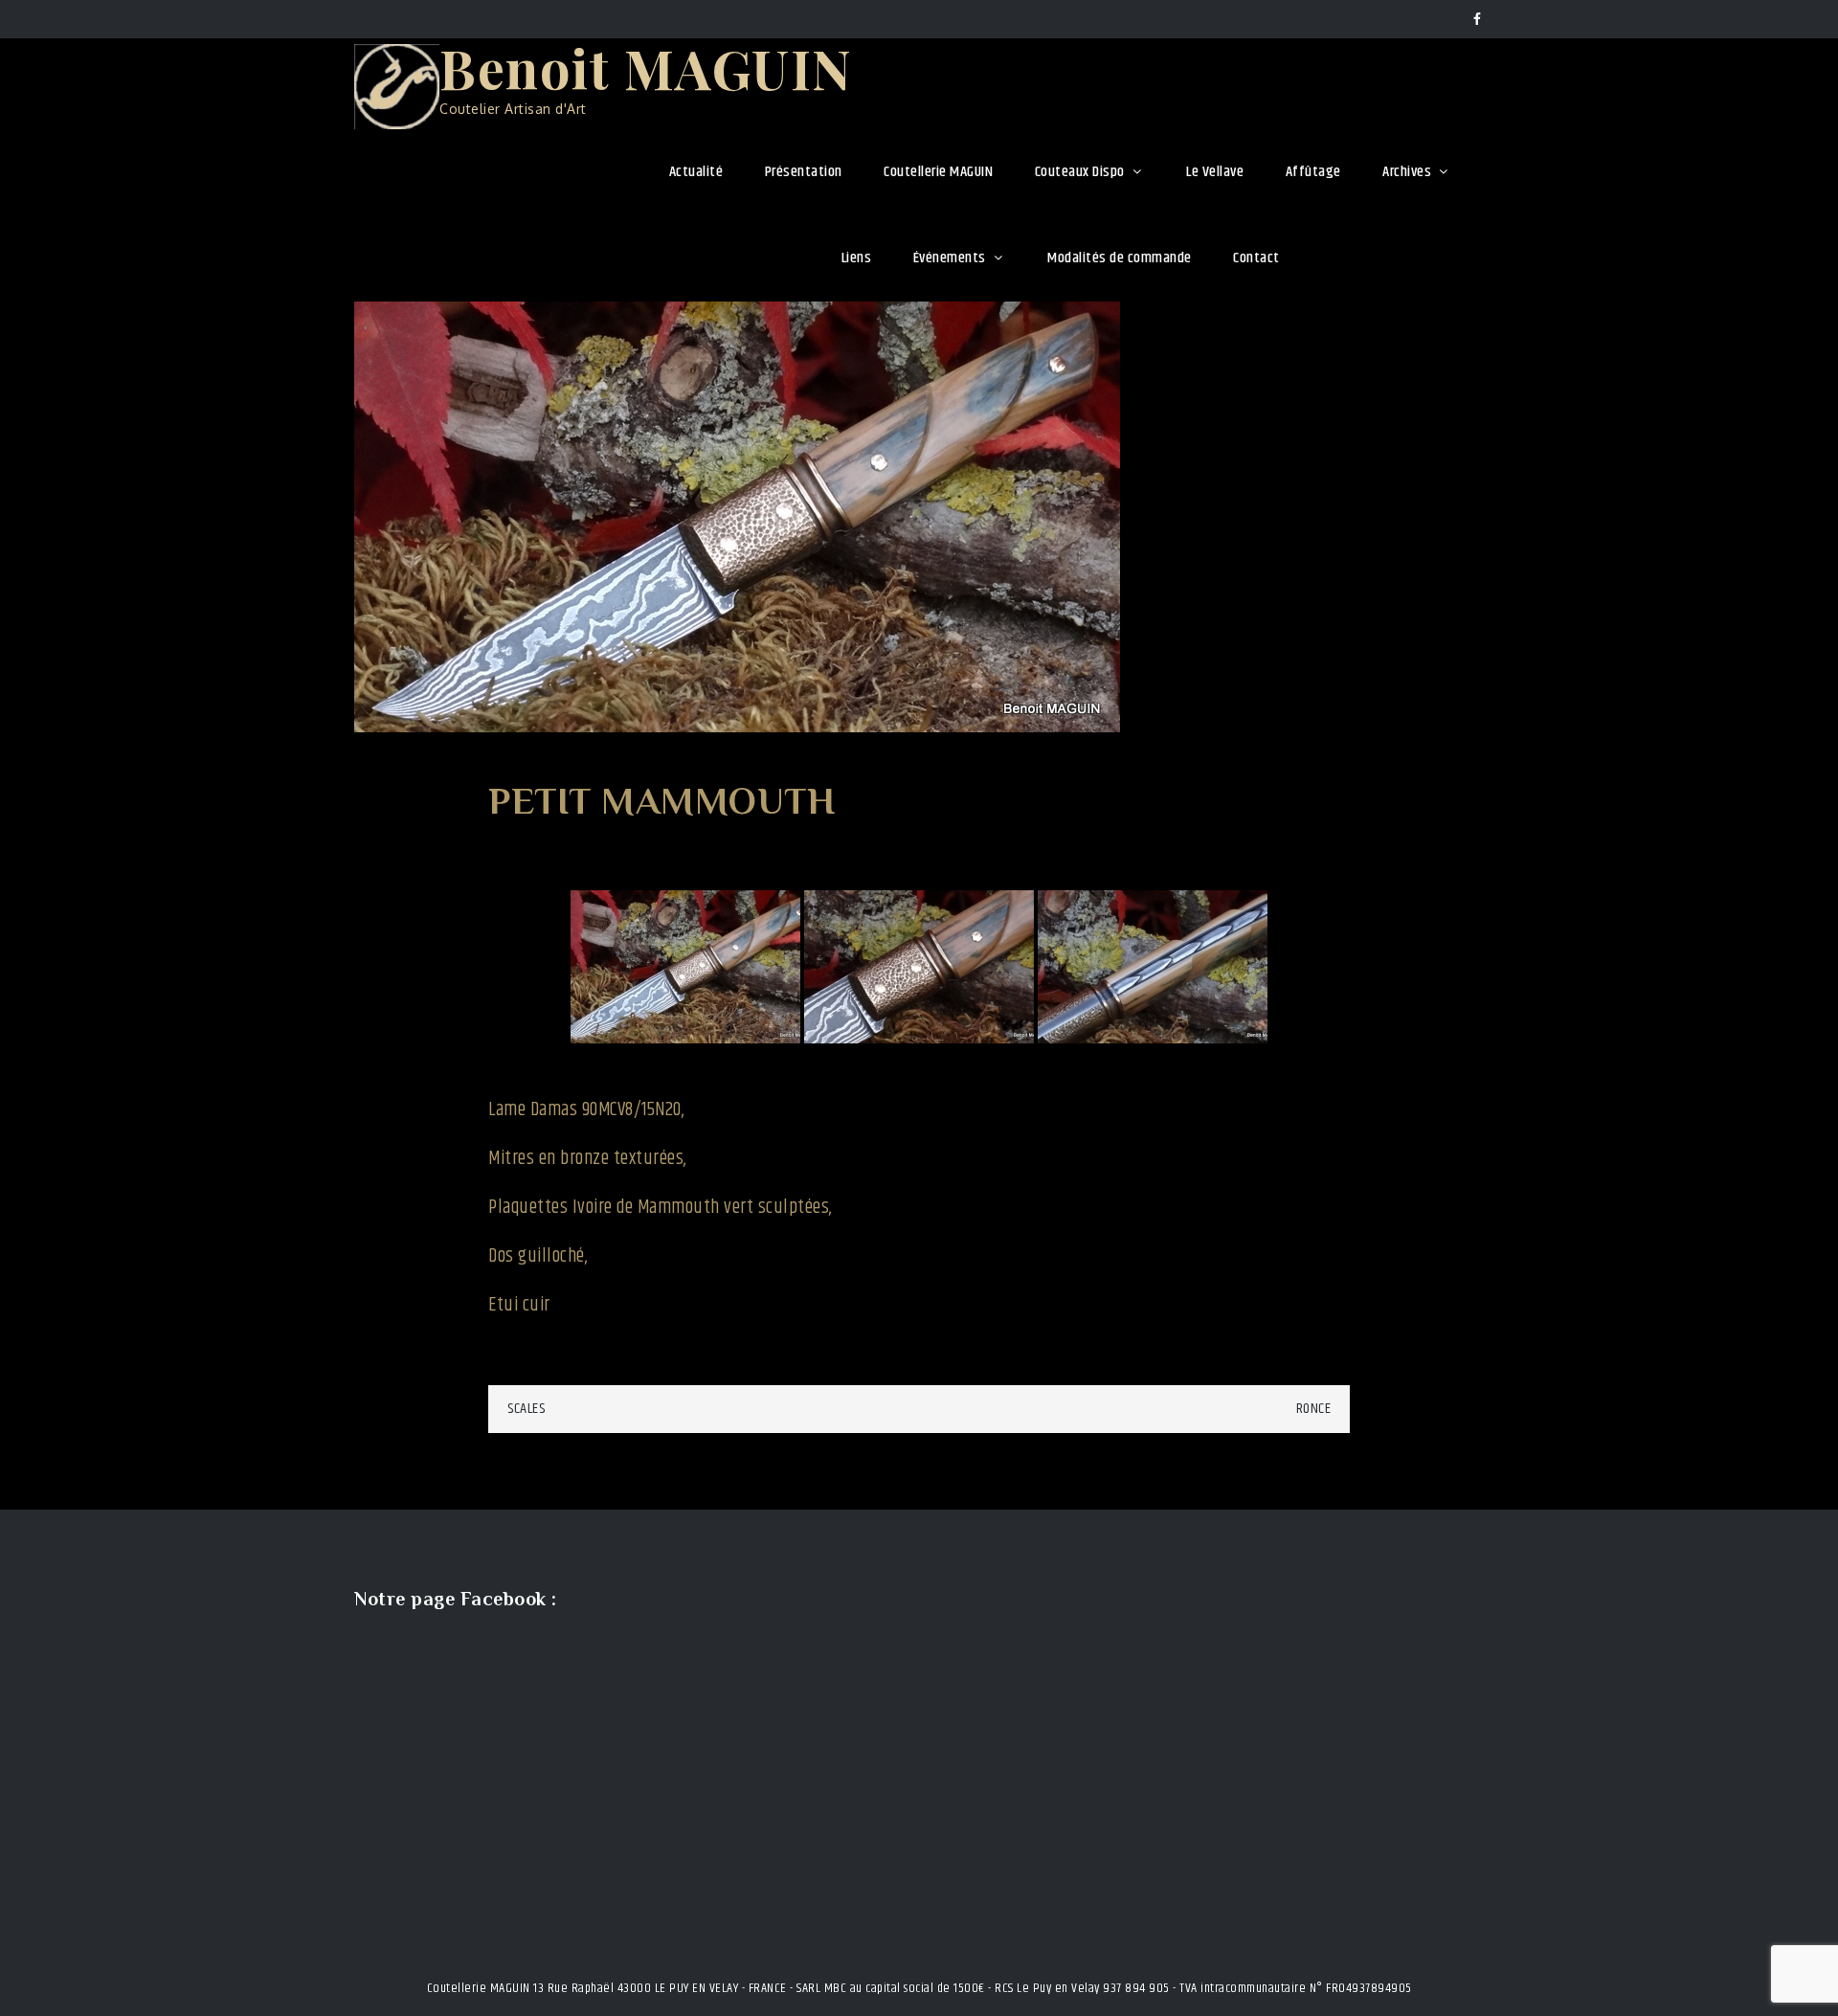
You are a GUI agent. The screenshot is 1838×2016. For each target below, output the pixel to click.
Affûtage (1313, 172)
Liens (857, 258)
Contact (1256, 258)
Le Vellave (1215, 172)
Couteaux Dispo (1080, 172)
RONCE (1314, 1409)
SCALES (526, 1409)
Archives (1407, 172)
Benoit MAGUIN (646, 67)
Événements (950, 258)
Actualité (696, 172)
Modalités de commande (1120, 258)
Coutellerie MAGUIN (938, 172)
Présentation (804, 172)
